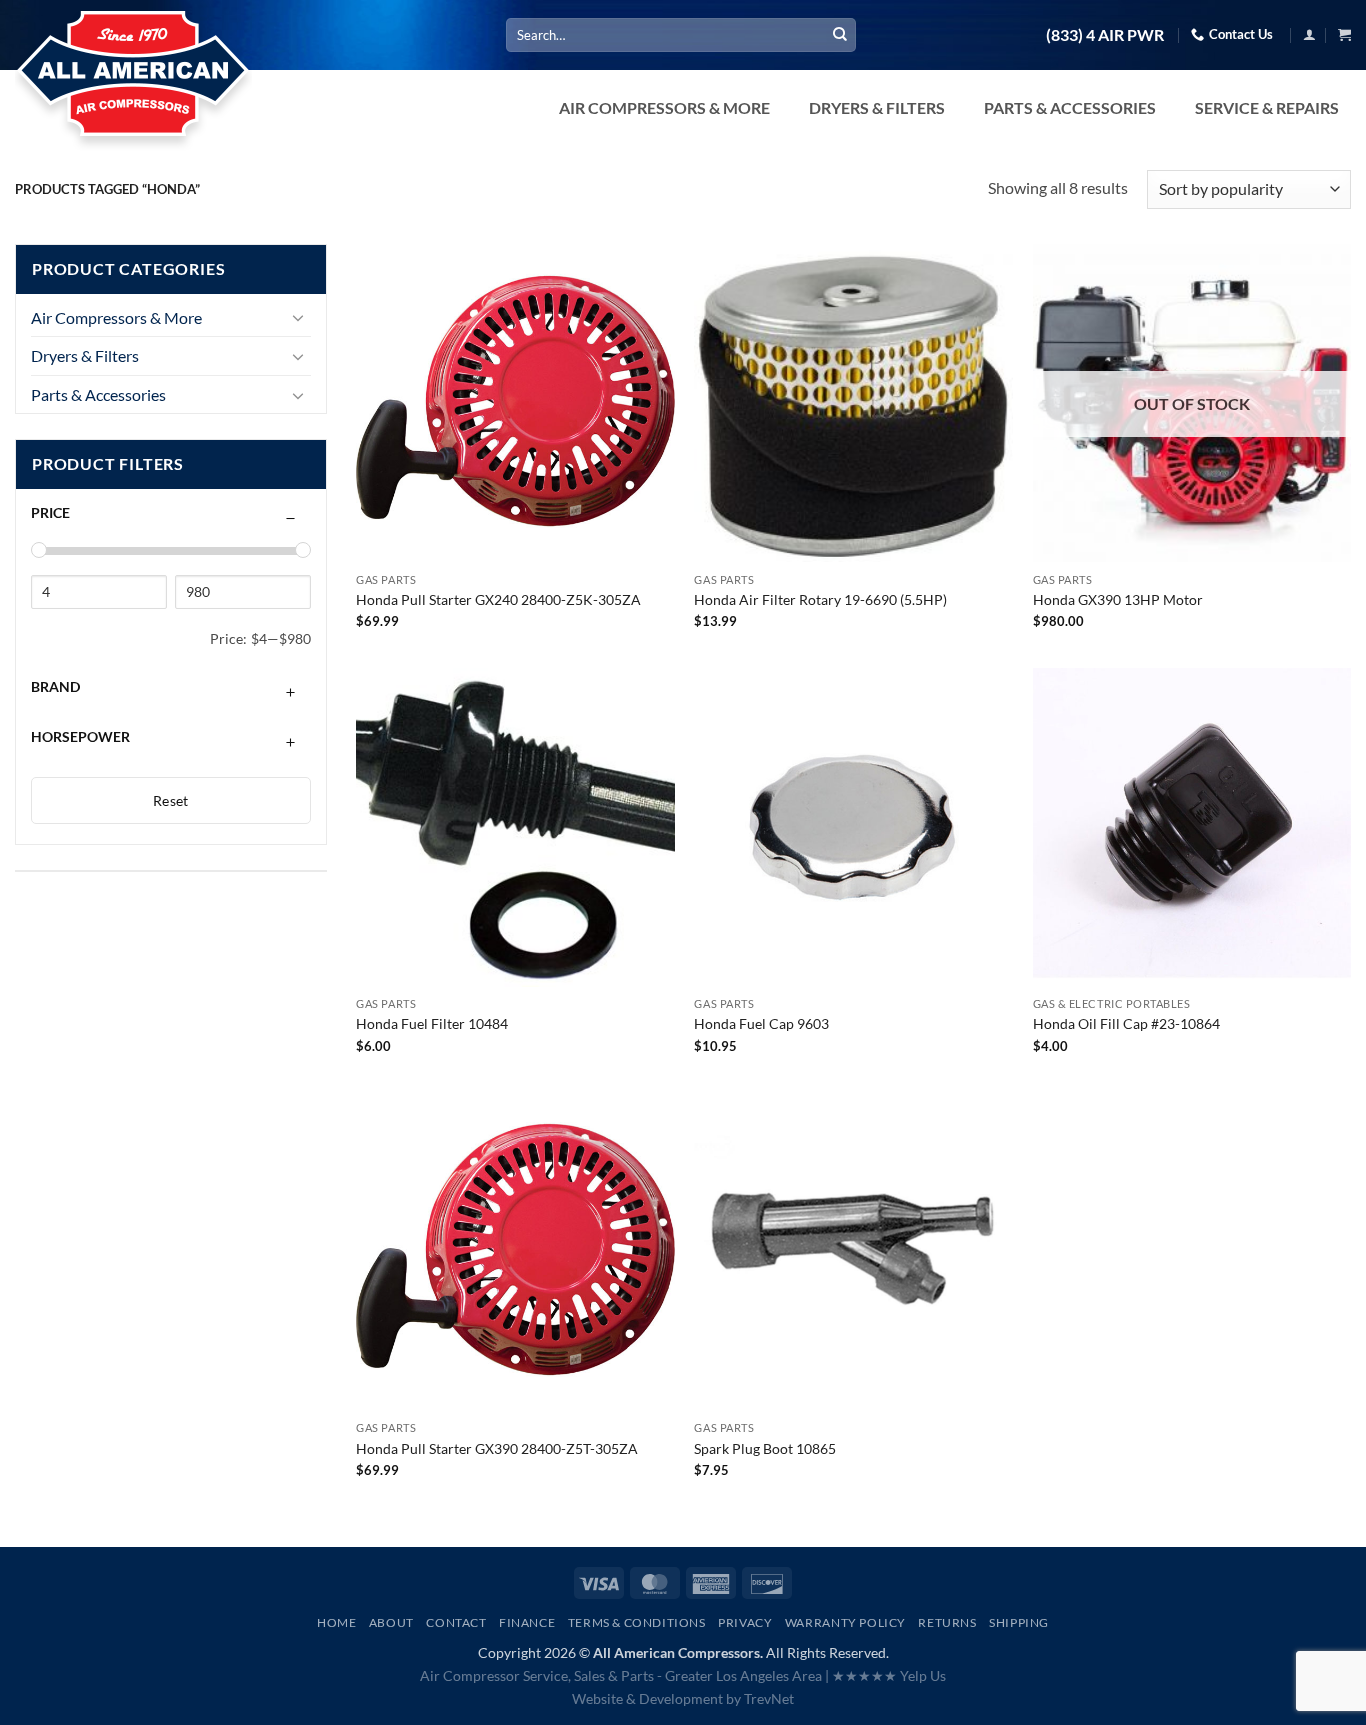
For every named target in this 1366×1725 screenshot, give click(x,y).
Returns (947, 1622)
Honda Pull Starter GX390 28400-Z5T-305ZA (497, 1448)
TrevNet (769, 1698)
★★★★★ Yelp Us (889, 1675)
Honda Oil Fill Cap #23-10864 (1126, 1023)
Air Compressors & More (116, 317)
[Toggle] (299, 317)
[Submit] (840, 35)
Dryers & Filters (85, 355)
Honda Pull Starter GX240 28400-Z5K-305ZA (498, 599)
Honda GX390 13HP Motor (1118, 599)
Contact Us (1241, 34)
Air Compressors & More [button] (664, 107)
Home (336, 1622)
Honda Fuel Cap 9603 (761, 1023)
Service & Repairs (1267, 107)
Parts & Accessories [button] (1070, 107)
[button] (1309, 34)
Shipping (1019, 1622)
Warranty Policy (845, 1622)
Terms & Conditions (637, 1622)
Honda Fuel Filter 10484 (432, 1023)
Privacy (745, 1622)
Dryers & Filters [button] (877, 107)
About (391, 1622)
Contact (456, 1622)
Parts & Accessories (98, 394)
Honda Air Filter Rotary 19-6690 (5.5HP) (820, 599)
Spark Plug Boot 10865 (765, 1448)
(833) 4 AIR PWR (1105, 35)
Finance (527, 1622)
